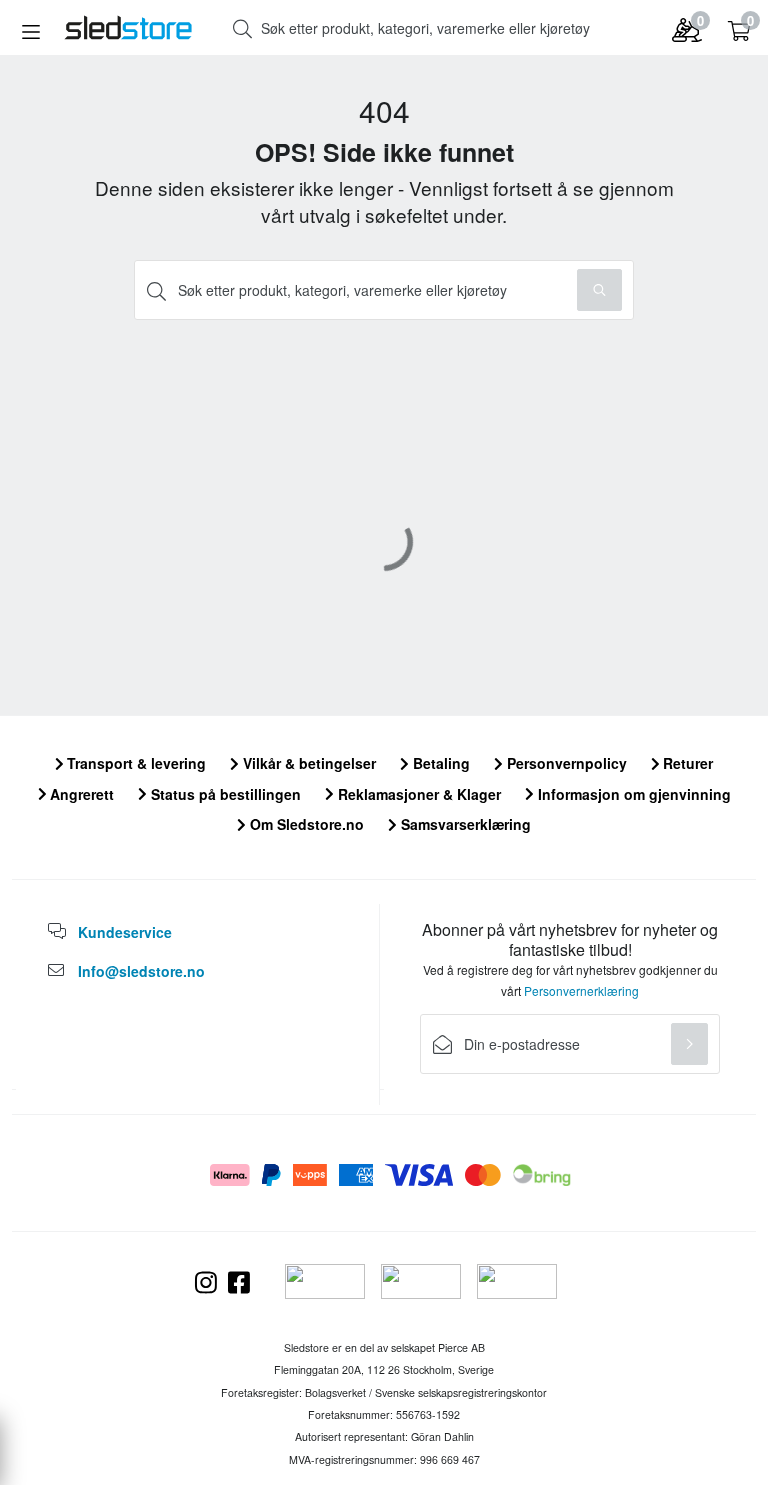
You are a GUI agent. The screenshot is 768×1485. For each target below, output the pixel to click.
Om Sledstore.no (305, 824)
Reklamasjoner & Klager (417, 794)
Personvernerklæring (581, 990)
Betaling (439, 763)
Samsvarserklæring (464, 824)
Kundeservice (125, 932)
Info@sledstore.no (141, 971)
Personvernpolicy (565, 763)
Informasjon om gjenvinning (632, 794)
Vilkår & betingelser (307, 763)
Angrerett (80, 794)
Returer (686, 763)
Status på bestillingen (224, 794)
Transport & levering (134, 763)
